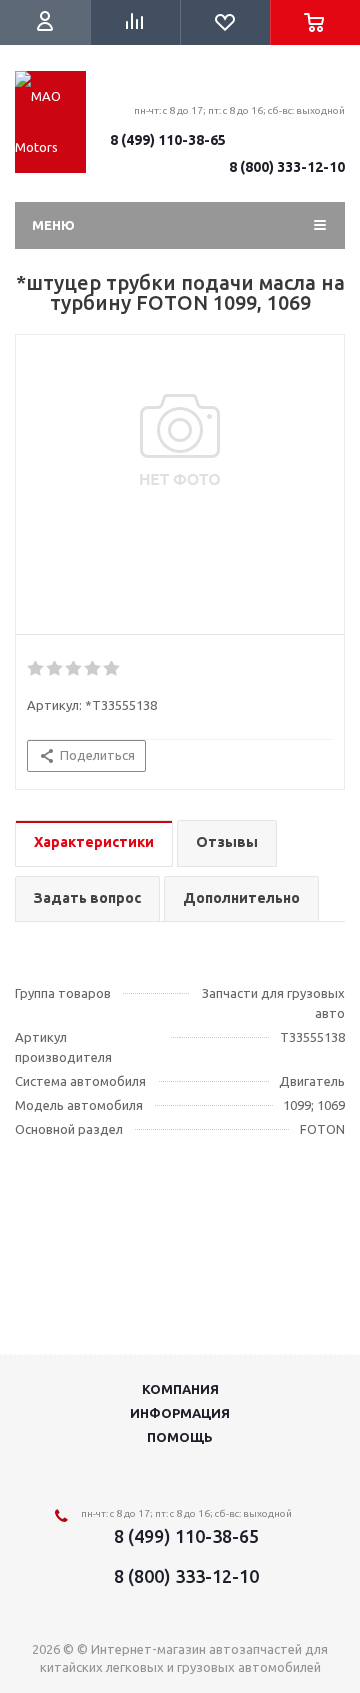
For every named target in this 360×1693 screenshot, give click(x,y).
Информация (180, 1413)
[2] (55, 669)
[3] (74, 669)
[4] (93, 669)
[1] (36, 669)
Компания (180, 1389)
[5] (112, 669)
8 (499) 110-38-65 (168, 140)
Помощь (180, 1437)
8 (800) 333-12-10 (287, 167)
